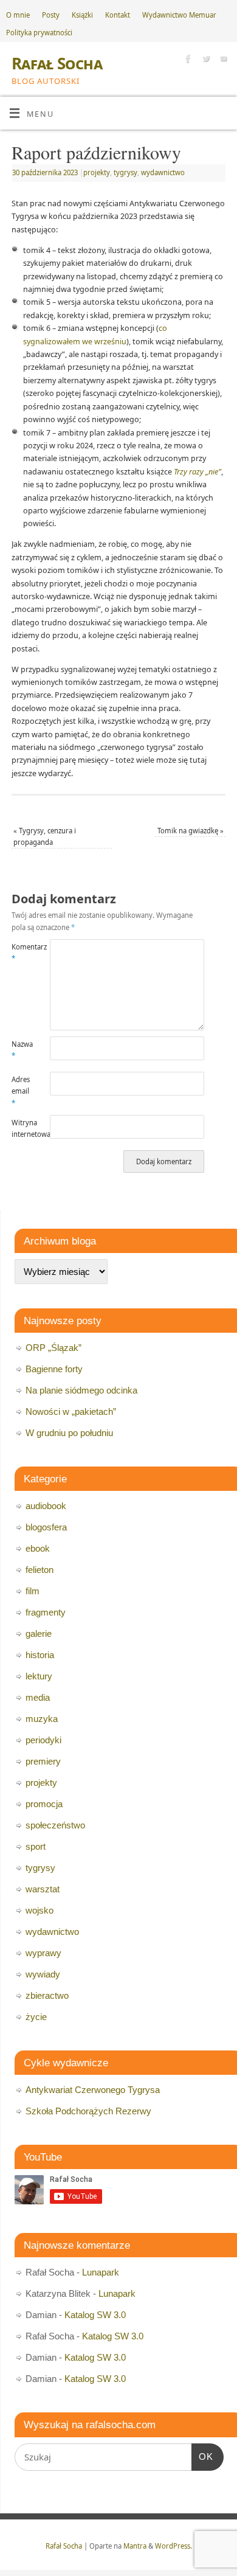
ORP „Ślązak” (53, 1348)
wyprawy (43, 1953)
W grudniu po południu (69, 1433)
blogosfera (46, 1527)
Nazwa (21, 1050)
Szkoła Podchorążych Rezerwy (88, 2111)
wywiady (43, 1974)
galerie (39, 1633)
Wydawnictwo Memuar (179, 15)
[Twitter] (204, 60)
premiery (43, 1761)
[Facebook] (187, 60)
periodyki (43, 1740)
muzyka (42, 1719)
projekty (97, 172)
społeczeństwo (55, 1825)
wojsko (39, 1910)
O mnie (18, 15)
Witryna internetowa (21, 1128)
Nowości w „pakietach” (71, 1411)
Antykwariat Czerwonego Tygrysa (93, 2090)
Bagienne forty (54, 1369)
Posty (51, 15)
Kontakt (118, 15)
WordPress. (173, 2546)
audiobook (46, 1506)
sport (36, 1846)
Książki (82, 15)
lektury (39, 1676)
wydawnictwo (163, 172)
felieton (39, 1570)
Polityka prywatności (39, 33)
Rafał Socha (57, 63)
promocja (44, 1804)
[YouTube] (222, 60)
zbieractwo (47, 1995)
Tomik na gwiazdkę (191, 831)
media (38, 1697)
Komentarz (21, 953)
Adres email (21, 1091)
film (33, 1591)
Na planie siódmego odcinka (81, 1390)
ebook (38, 1548)
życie (36, 2017)
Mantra (135, 2546)
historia (40, 1655)
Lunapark (101, 2272)
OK (202, 2456)
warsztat (43, 1889)
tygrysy (125, 172)
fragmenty (46, 1612)
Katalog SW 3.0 (95, 2315)
